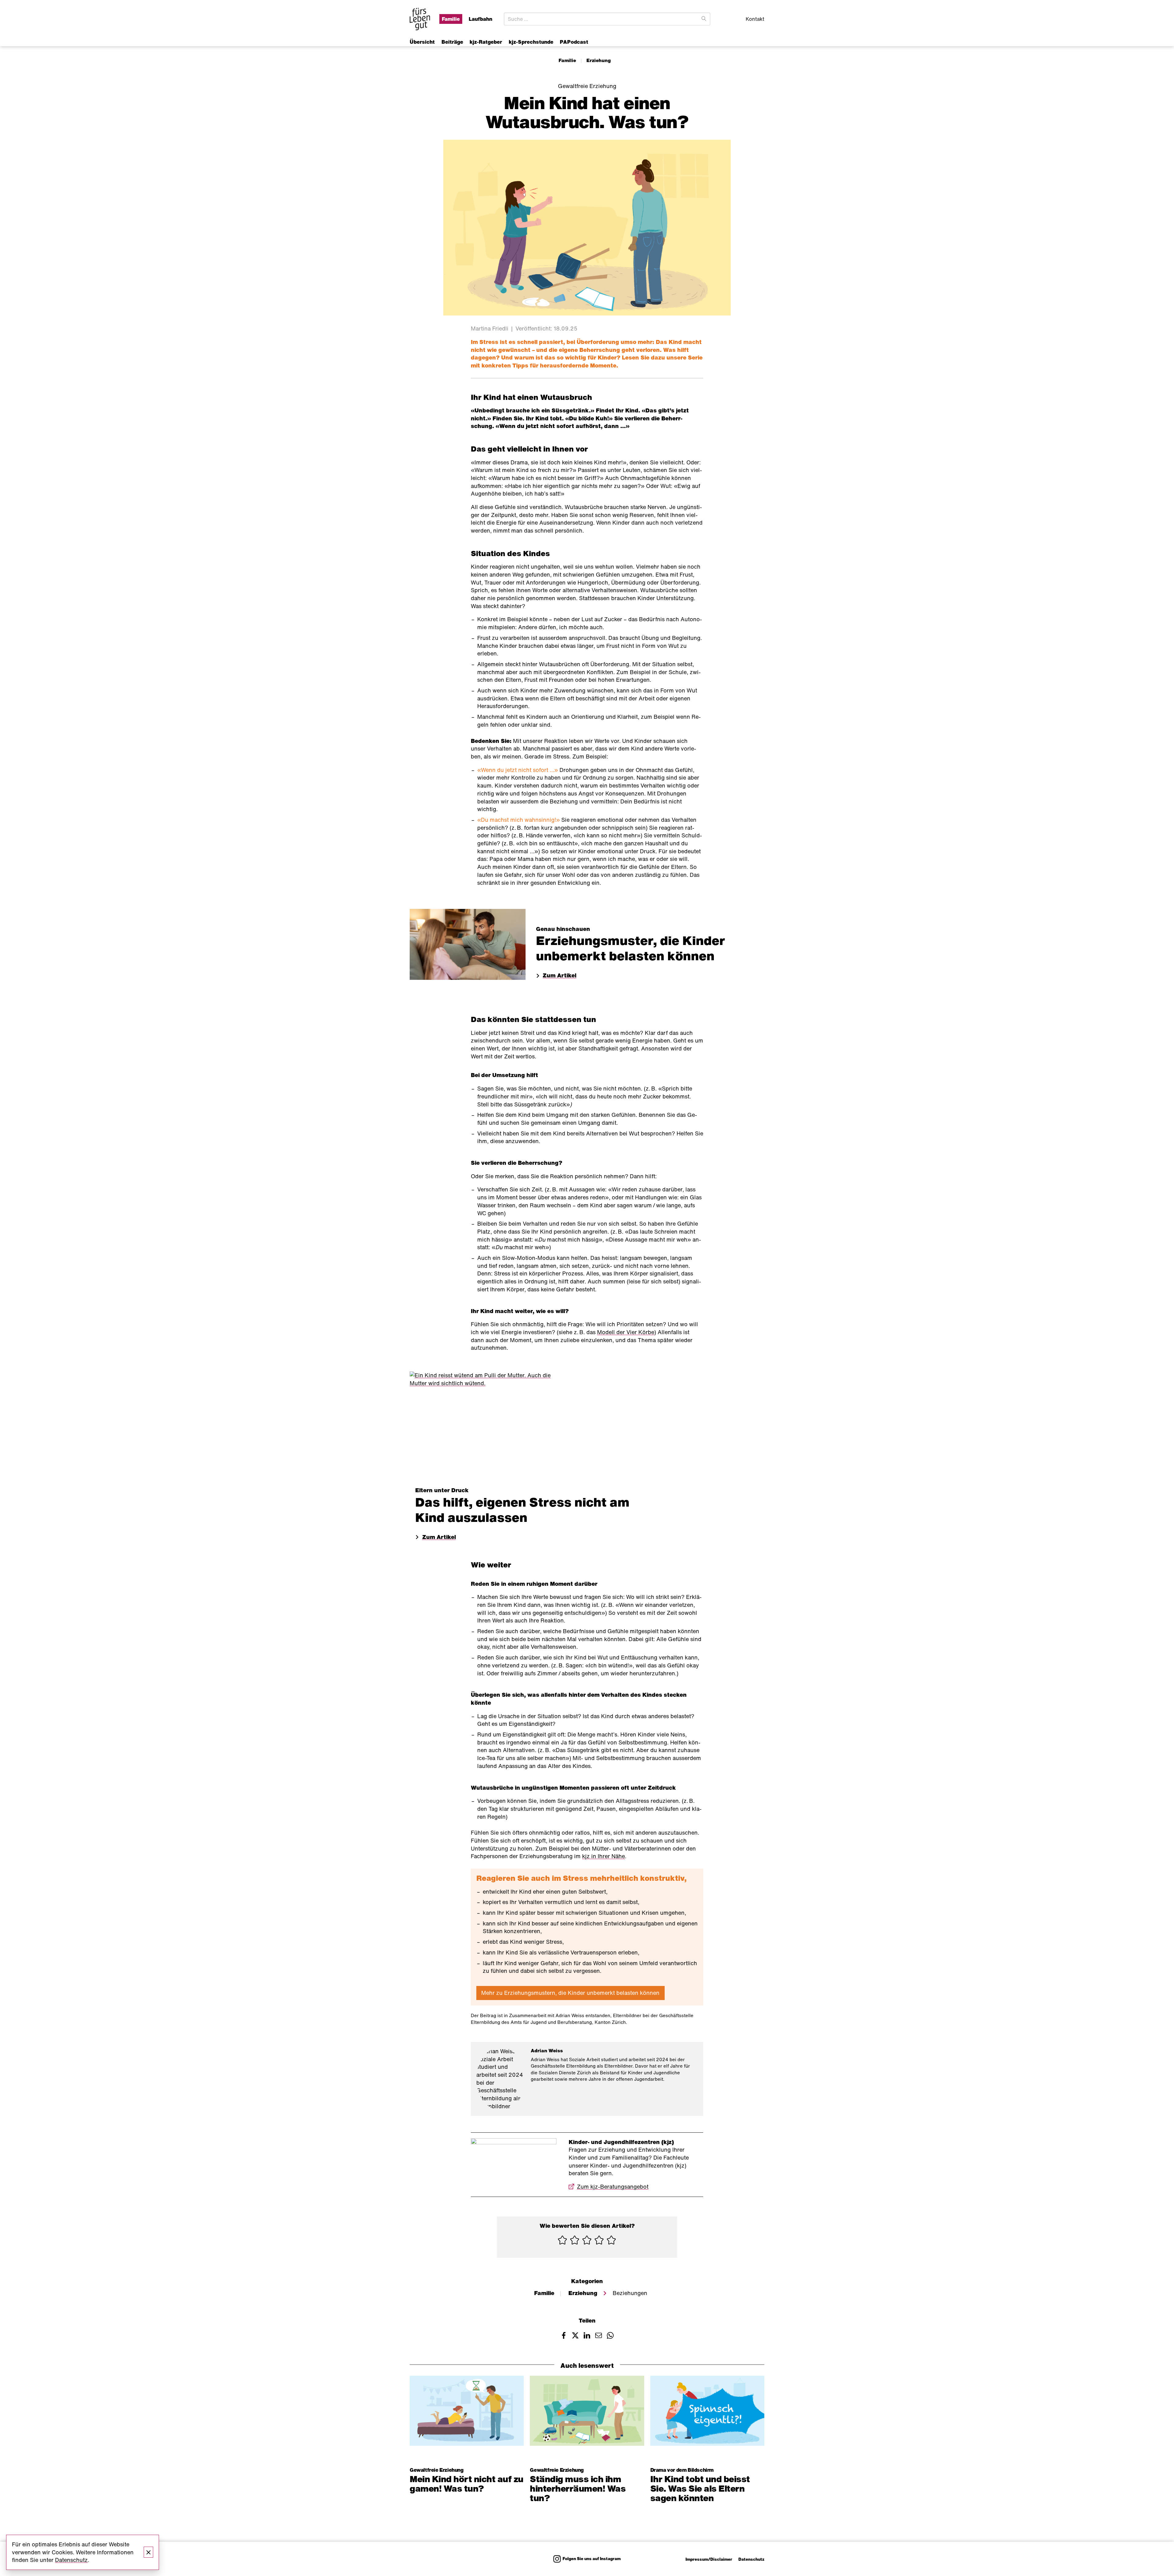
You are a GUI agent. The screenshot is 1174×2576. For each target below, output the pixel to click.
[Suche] (704, 19)
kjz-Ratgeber (486, 42)
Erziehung (599, 60)
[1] (563, 2241)
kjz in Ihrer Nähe (604, 1856)
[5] (611, 2241)
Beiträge (452, 42)
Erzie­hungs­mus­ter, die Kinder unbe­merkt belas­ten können (631, 948)
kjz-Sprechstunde (531, 42)
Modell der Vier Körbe (626, 1332)
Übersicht (422, 42)
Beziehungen (630, 2293)
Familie (567, 60)
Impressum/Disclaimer (709, 2559)
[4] (599, 2241)
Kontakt (755, 19)
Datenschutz (751, 2559)
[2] (575, 2241)
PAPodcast (574, 42)
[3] (587, 2241)
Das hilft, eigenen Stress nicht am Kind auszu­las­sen (522, 1510)
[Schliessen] (149, 2552)
